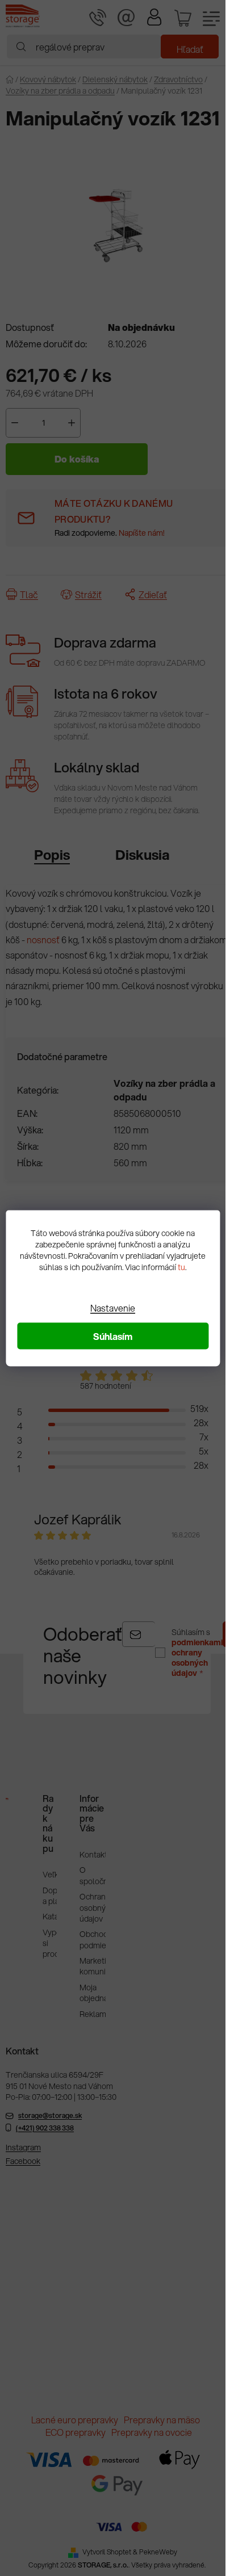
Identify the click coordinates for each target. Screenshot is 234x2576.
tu (181, 1267)
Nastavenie (113, 1307)
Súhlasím (113, 1336)
